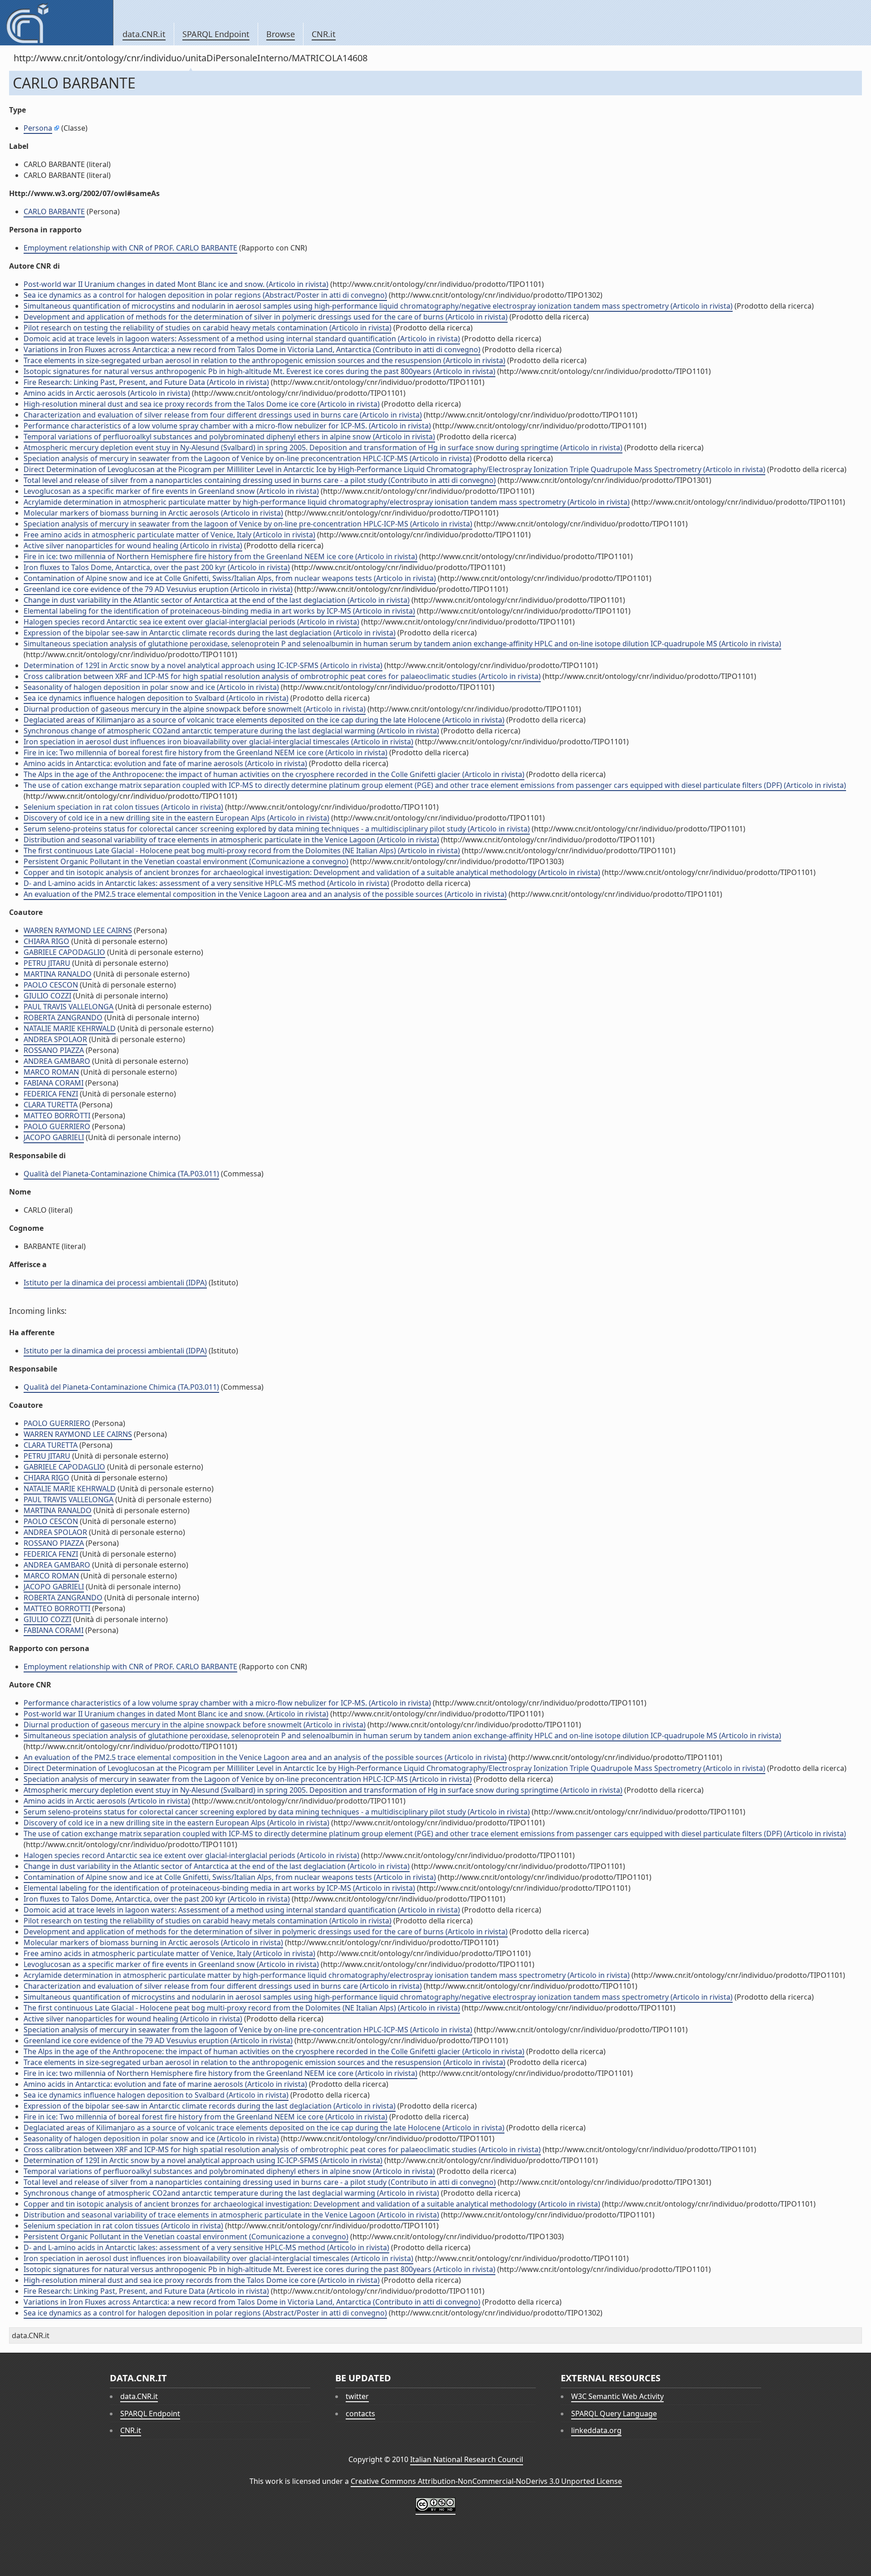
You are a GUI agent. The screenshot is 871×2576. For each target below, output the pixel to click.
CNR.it (324, 34)
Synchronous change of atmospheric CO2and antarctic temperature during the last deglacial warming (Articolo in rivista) (231, 731)
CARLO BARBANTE (54, 211)
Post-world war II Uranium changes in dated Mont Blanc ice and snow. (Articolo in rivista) (176, 284)
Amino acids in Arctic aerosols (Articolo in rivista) (107, 393)
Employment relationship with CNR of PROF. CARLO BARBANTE (130, 248)
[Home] (56, 23)
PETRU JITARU (47, 963)
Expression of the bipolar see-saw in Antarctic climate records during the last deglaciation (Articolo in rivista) (210, 633)
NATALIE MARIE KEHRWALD (70, 1028)
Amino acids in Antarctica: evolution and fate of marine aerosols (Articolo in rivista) (165, 763)
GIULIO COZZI (47, 996)
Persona (38, 128)
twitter (357, 2396)
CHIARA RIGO (46, 941)
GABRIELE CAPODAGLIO (64, 952)
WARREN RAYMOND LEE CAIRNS (78, 930)
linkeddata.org (596, 2430)
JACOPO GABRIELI (54, 1137)
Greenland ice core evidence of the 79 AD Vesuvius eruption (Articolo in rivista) (158, 589)
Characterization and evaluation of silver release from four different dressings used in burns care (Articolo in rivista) (223, 415)
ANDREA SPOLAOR (55, 1039)
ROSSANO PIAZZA (54, 1050)
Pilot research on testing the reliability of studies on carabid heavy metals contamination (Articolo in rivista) (208, 328)
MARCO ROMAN (51, 1072)
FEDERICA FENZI (51, 1094)
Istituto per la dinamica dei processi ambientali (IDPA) (115, 1283)
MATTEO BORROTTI (57, 1116)
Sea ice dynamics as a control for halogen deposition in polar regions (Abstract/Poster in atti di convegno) (205, 295)
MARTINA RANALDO (58, 974)
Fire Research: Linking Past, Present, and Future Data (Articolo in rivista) (146, 382)
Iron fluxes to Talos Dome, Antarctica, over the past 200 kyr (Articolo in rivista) (157, 567)
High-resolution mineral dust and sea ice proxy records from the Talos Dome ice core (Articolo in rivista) (202, 404)
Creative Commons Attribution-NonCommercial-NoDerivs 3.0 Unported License (486, 2481)
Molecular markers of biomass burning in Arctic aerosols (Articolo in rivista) (153, 513)
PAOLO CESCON (51, 985)
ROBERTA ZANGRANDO (63, 1018)
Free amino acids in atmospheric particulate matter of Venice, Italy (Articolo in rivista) (169, 535)
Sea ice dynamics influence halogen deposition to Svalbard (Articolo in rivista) (156, 698)
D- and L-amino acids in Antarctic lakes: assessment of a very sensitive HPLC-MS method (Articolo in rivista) (206, 883)
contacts (360, 2414)
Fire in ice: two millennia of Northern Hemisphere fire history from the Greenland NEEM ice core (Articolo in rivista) (220, 556)
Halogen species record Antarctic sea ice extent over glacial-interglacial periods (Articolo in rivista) (191, 622)
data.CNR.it (144, 34)
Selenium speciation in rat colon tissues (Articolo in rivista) (123, 807)
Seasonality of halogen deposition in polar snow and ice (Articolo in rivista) (151, 687)
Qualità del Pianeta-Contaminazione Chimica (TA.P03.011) (121, 1174)
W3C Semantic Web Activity (617, 2396)
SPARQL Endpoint (216, 34)
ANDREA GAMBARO (57, 1061)
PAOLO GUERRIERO (57, 1126)
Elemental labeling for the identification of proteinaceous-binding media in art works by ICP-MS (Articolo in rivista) (219, 611)
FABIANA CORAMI (54, 1083)
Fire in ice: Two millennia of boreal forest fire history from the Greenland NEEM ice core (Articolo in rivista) (206, 752)
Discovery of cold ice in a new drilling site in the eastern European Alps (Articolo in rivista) (176, 818)
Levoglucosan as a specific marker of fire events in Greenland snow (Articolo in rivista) (171, 491)
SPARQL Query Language (614, 2414)
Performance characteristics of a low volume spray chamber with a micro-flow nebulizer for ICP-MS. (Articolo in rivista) (227, 426)
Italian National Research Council (467, 2459)
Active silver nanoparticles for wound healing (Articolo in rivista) (133, 546)
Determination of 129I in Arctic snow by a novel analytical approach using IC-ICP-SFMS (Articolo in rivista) (203, 665)
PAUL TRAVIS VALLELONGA (69, 1007)
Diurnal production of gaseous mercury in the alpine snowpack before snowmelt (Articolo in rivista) (195, 709)
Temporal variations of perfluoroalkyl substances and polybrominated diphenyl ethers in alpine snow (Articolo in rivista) (229, 437)
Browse (281, 34)
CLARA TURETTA (51, 1105)
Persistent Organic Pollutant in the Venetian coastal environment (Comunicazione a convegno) (186, 861)
